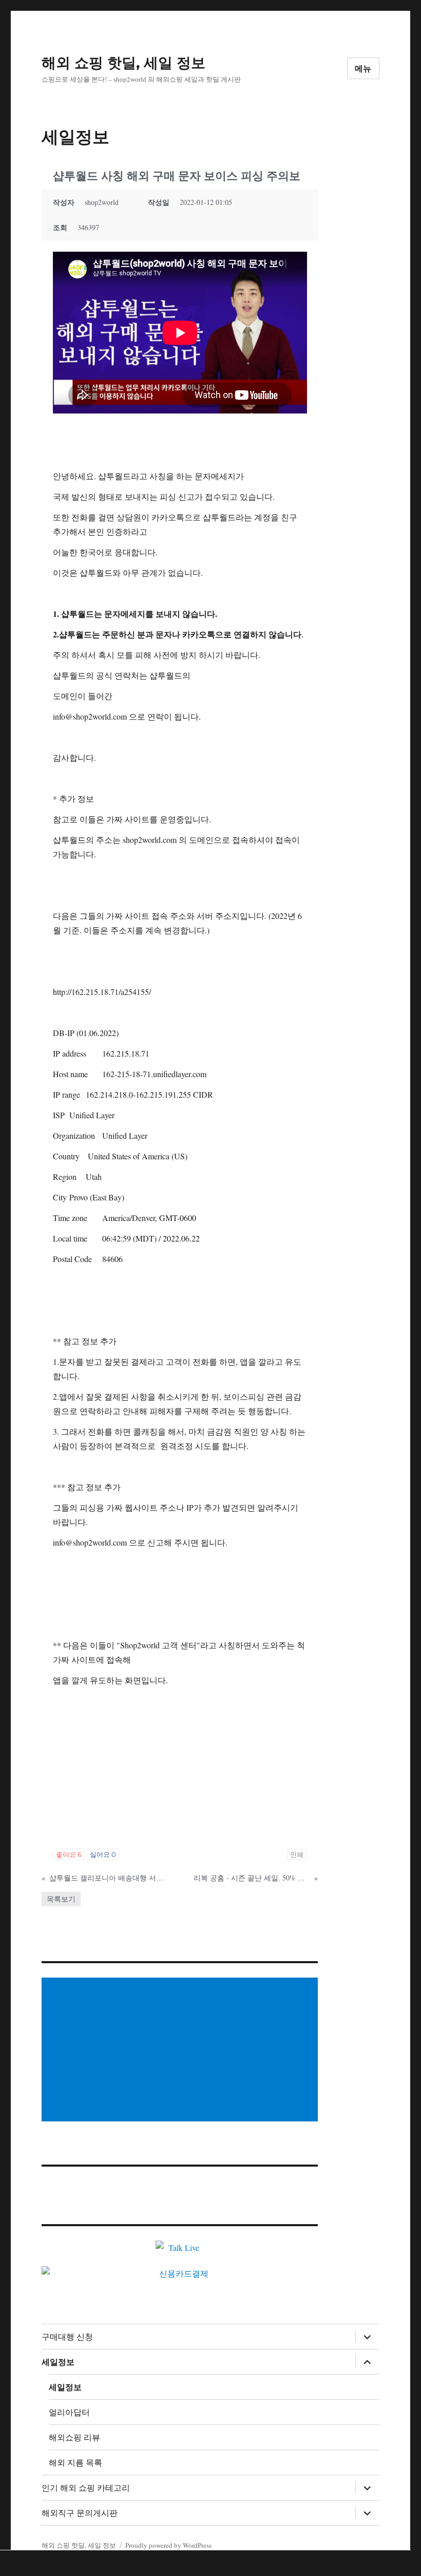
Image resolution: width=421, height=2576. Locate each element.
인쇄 (297, 1854)
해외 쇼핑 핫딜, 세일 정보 (123, 63)
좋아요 (69, 1854)
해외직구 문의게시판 (80, 2513)
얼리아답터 (69, 2412)
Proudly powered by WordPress (168, 2545)
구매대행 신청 (67, 2337)
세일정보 (58, 2362)
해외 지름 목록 (75, 2463)
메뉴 (363, 69)
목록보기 (61, 1899)
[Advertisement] (182, 2051)
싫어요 (103, 1854)
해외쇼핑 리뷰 (74, 2438)
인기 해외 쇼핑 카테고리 (86, 2488)
